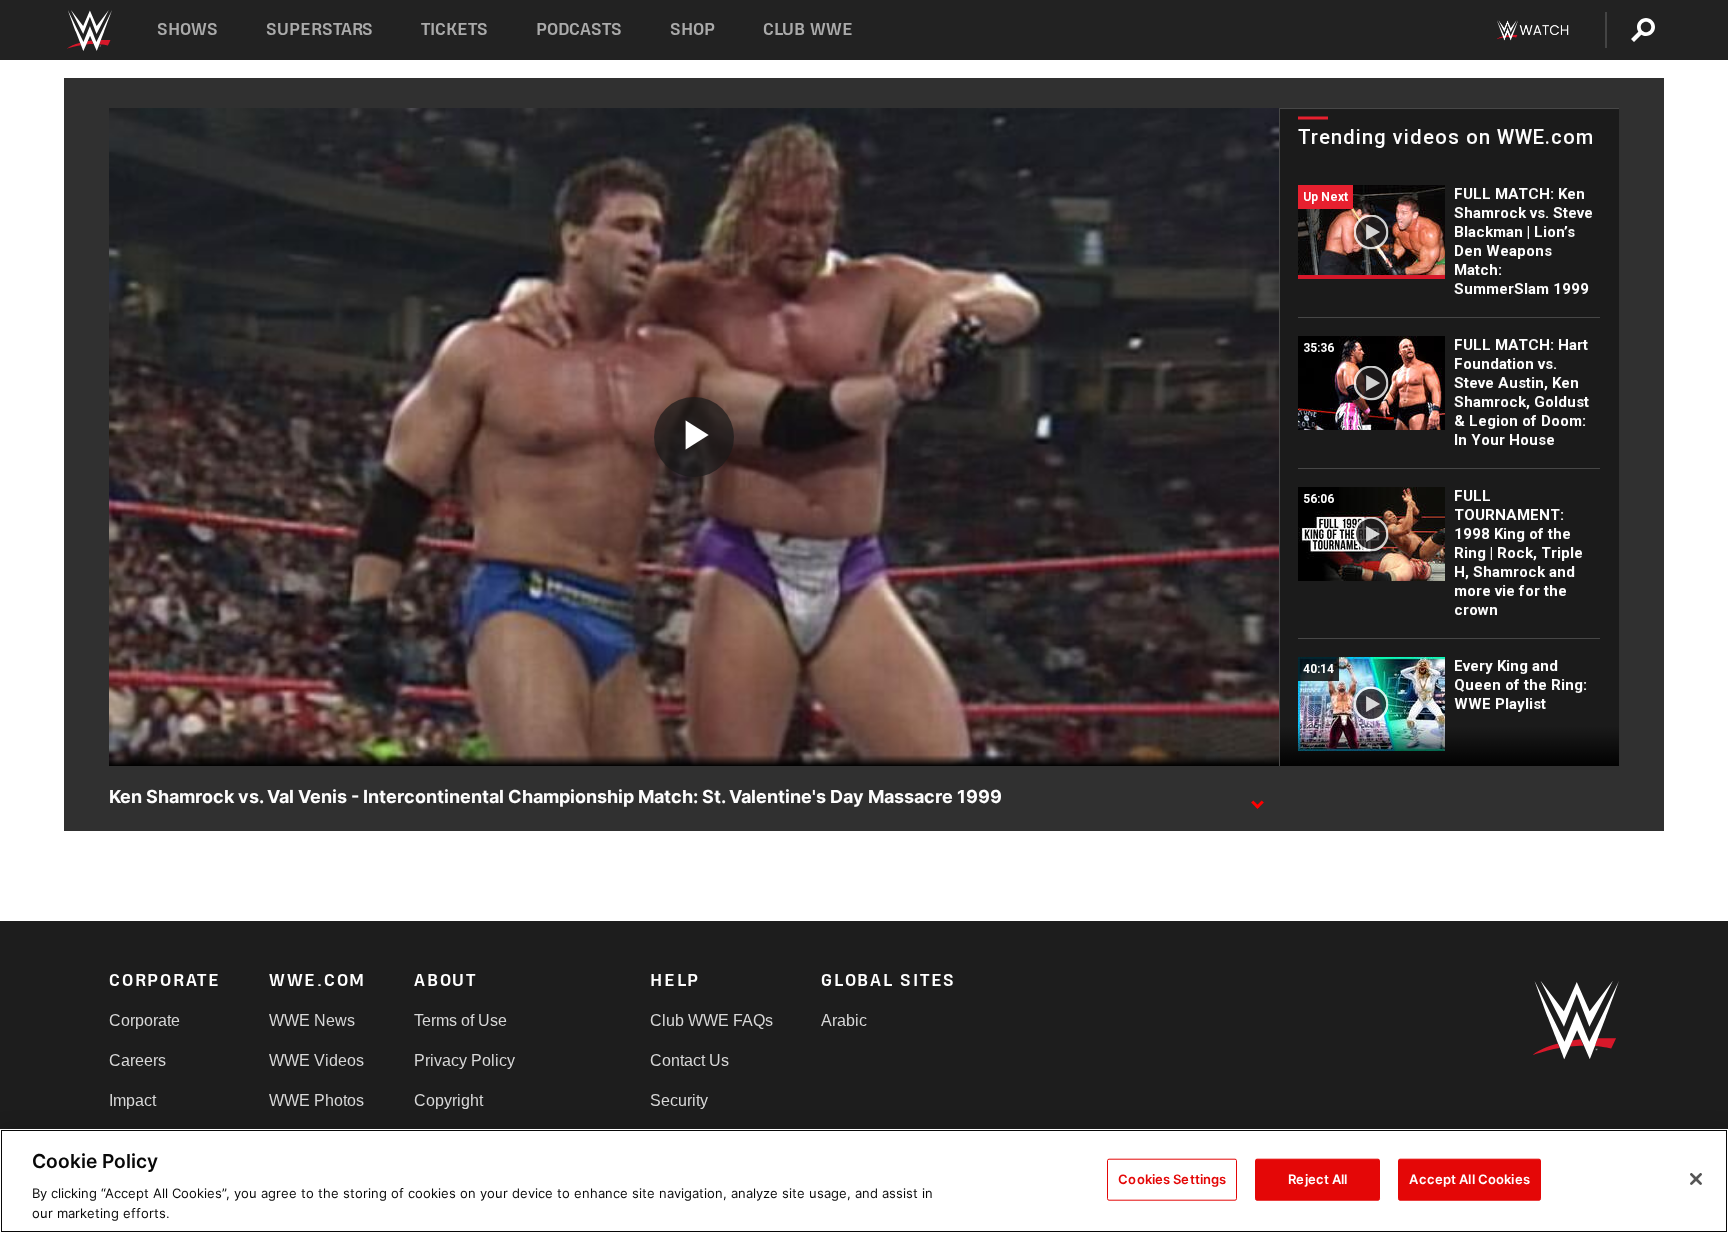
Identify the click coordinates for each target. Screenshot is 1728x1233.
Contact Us (689, 1060)
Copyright (448, 1100)
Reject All (1317, 1179)
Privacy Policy (464, 1060)
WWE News (312, 1020)
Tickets (454, 29)
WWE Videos (316, 1060)
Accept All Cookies (1469, 1179)
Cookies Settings (1172, 1179)
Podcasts (579, 29)
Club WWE (808, 29)
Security (679, 1100)
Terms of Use (460, 1020)
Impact (132, 1100)
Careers (137, 1060)
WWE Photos (316, 1100)
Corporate (144, 1020)
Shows (187, 29)
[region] (864, 1181)
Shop (692, 29)
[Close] (1696, 1179)
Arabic (844, 1020)
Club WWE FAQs (711, 1020)
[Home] (88, 30)
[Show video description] (1257, 798)
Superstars (320, 29)
